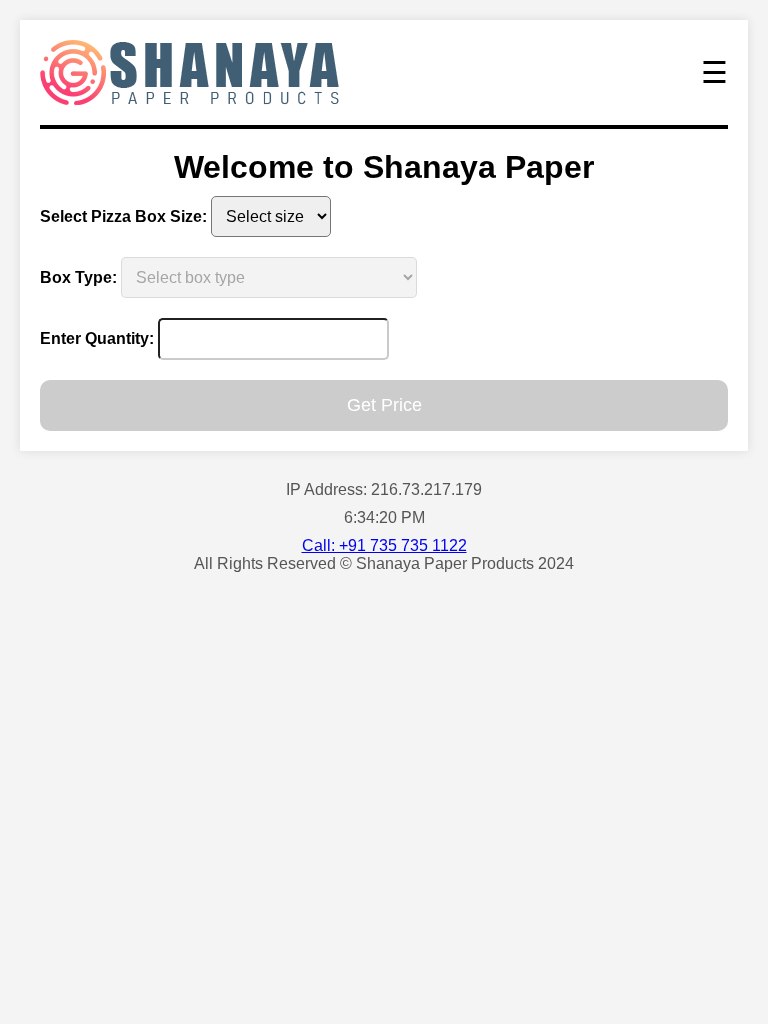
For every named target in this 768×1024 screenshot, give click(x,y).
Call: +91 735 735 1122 (384, 545)
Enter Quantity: (97, 338)
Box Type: (78, 277)
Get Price (384, 405)
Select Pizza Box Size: (123, 216)
